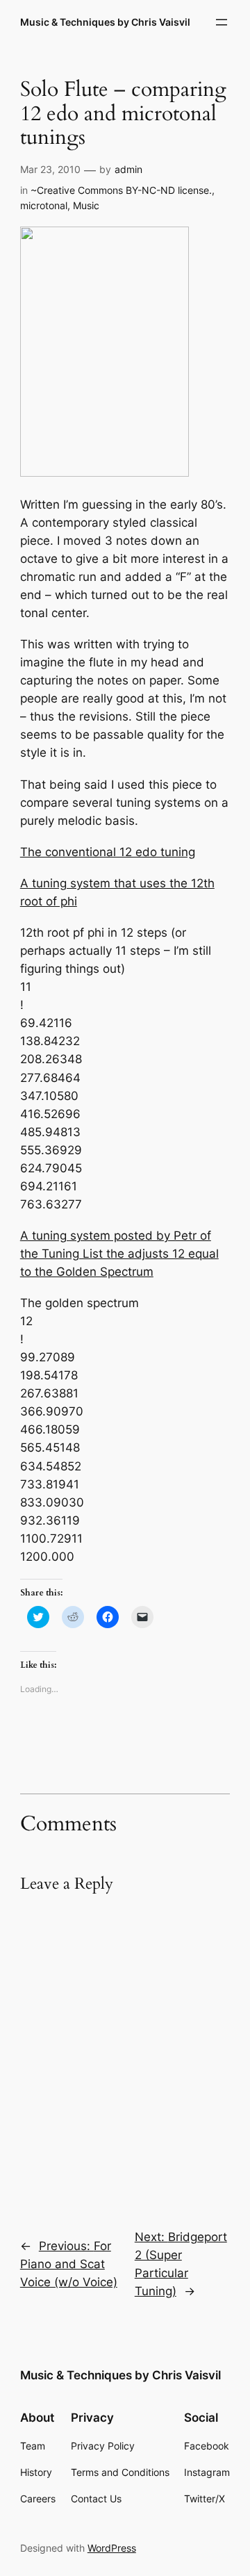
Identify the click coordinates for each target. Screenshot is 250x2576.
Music (86, 205)
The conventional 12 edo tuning (108, 852)
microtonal (44, 205)
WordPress (112, 2548)
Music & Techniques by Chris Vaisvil (105, 22)
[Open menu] (222, 22)
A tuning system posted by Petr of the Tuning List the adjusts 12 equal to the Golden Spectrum (119, 1254)
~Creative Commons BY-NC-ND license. (121, 190)
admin (128, 169)
